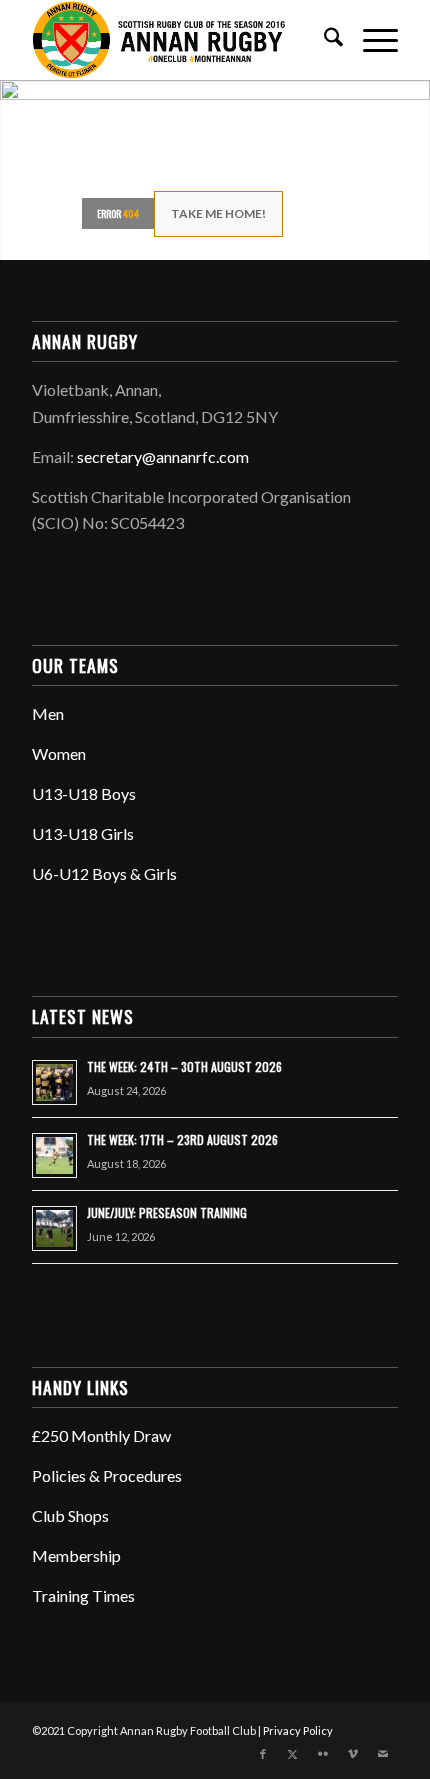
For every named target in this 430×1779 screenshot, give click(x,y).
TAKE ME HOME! (218, 213)
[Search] (323, 40)
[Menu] (370, 40)
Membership (76, 1555)
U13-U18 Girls (83, 833)
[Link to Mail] (383, 1754)
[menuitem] (323, 40)
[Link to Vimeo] (353, 1754)
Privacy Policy (298, 1730)
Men (48, 713)
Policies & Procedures (107, 1475)
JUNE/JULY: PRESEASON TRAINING (167, 1212)
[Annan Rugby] (178, 40)
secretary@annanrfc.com (163, 456)
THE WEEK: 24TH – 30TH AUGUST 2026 (184, 1066)
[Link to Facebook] (263, 1754)
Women (59, 753)
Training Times (83, 1595)
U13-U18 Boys (84, 793)
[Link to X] (293, 1754)
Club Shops (70, 1515)
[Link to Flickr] (323, 1754)
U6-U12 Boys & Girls (104, 873)
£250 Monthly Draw (101, 1435)
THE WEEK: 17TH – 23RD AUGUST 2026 (182, 1139)
